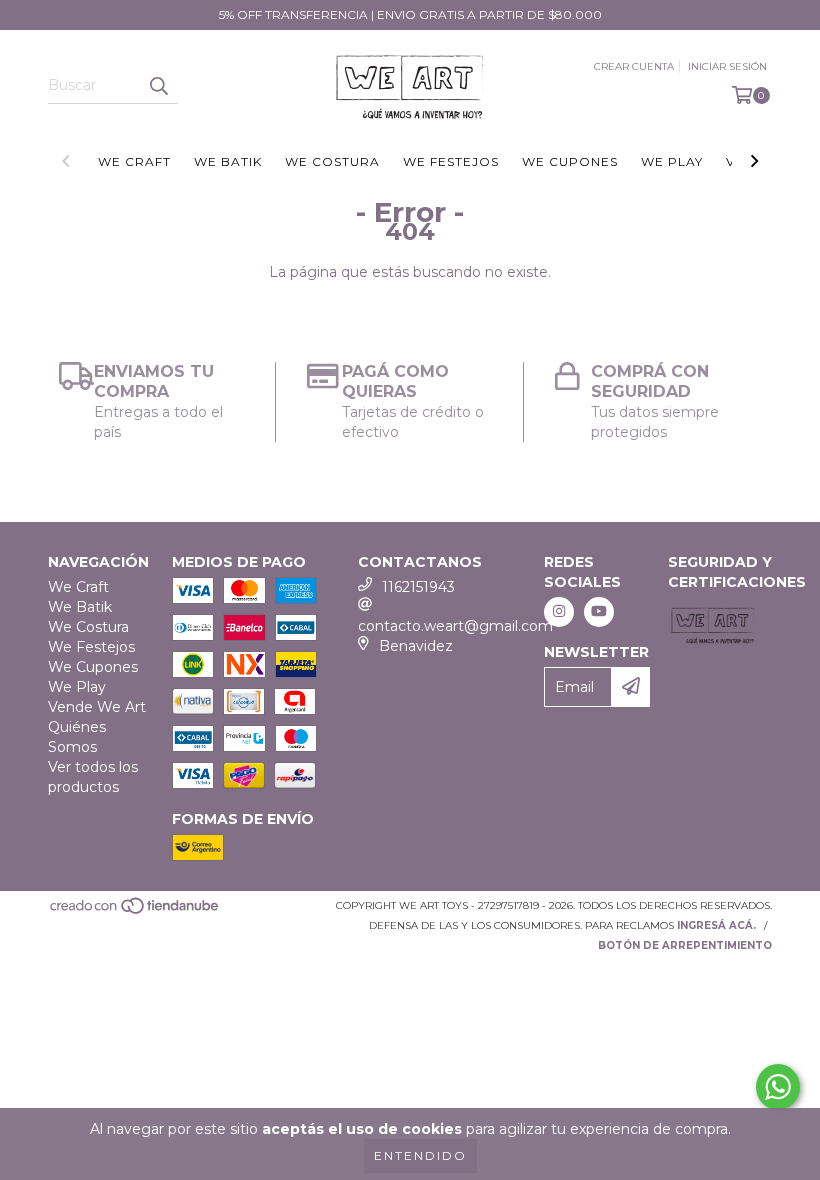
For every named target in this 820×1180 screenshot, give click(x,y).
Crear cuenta (634, 66)
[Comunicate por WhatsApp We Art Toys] (778, 1087)
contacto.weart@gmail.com (455, 626)
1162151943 (418, 587)
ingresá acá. (716, 925)
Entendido (420, 1155)
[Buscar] (158, 86)
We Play (672, 161)
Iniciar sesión (727, 66)
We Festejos (451, 161)
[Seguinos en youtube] (599, 612)
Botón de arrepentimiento (685, 945)
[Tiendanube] (135, 911)
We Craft (134, 161)
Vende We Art (97, 707)
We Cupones (570, 161)
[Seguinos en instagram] (559, 612)
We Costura (332, 161)
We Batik (228, 161)
